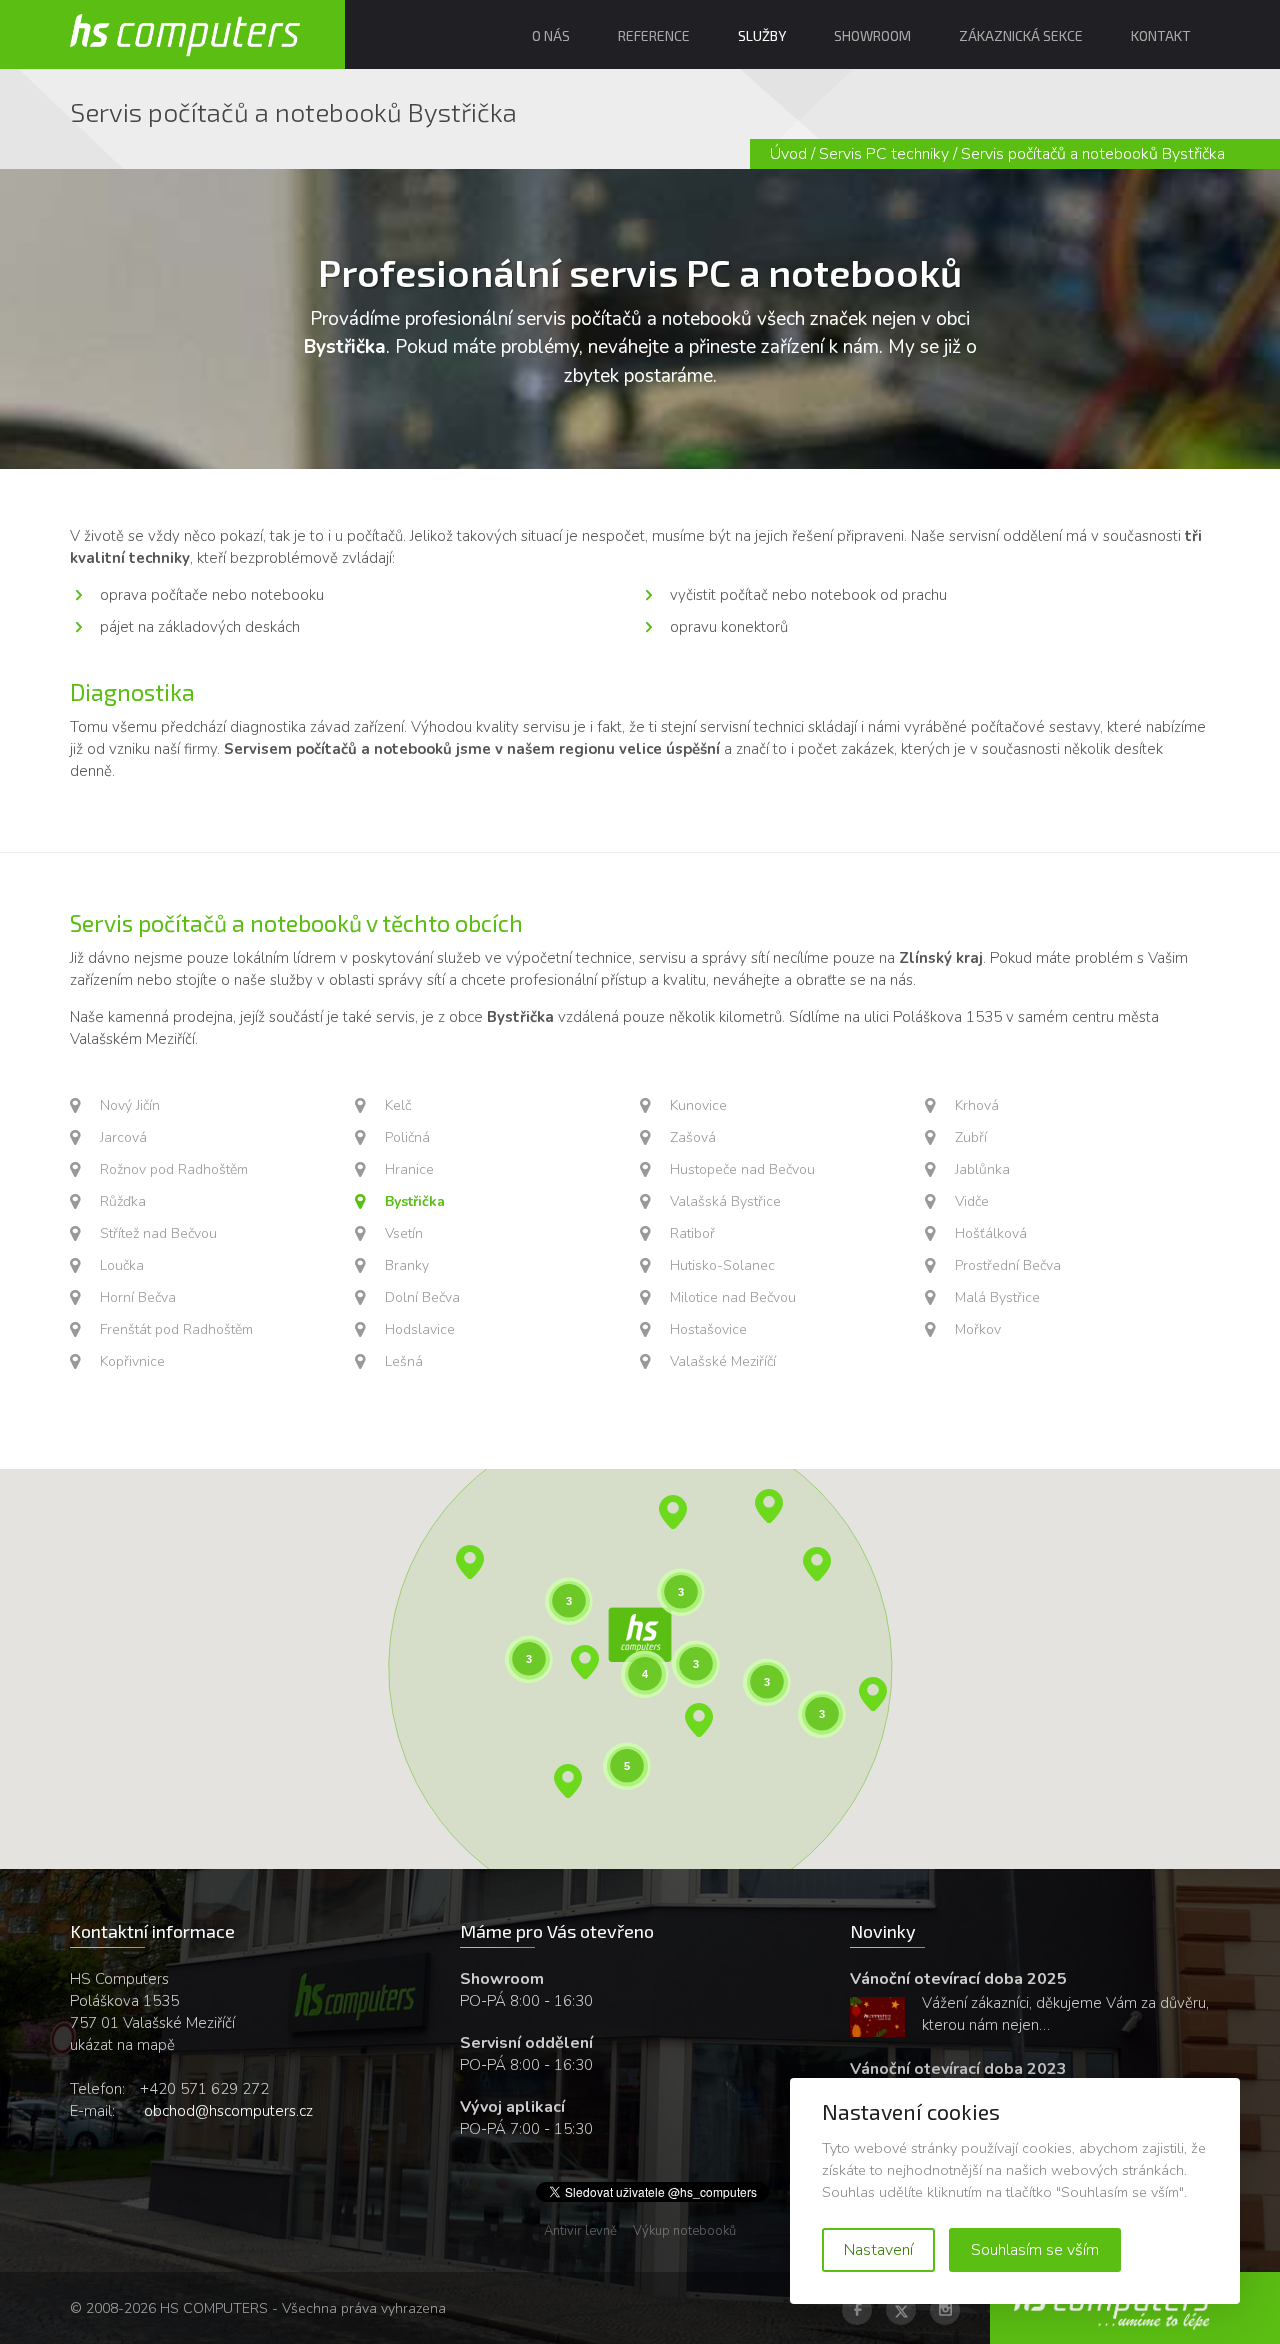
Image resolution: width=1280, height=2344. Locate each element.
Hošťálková (991, 1233)
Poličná (407, 1137)
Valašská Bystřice (725, 1201)
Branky (407, 1265)
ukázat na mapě (122, 2045)
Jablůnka (982, 1169)
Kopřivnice (132, 1361)
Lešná (404, 1361)
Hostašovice (708, 1329)
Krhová (977, 1105)
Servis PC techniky (884, 154)
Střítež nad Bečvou (158, 1233)
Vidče (972, 1201)
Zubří (971, 1137)
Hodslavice (420, 1329)
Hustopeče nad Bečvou (742, 1169)
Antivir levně (580, 2231)
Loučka (122, 1265)
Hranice (409, 1169)
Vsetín (404, 1233)
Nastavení (878, 2250)
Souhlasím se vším (1035, 2250)
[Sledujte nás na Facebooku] (857, 2310)
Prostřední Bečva (1008, 1265)
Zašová (693, 1137)
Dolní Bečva (422, 1297)
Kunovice (698, 1105)
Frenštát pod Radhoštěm (176, 1329)
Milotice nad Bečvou (733, 1297)
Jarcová (123, 1137)
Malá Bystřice (997, 1297)
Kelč (398, 1105)
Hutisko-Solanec (722, 1265)
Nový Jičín (130, 1105)
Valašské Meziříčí (723, 1361)
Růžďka (123, 1201)
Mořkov (978, 1329)
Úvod (788, 154)
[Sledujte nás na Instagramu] (945, 2310)
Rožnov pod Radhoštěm (174, 1169)
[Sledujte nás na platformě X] (901, 2310)
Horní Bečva (138, 1297)
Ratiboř (692, 1233)
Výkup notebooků (684, 2231)
